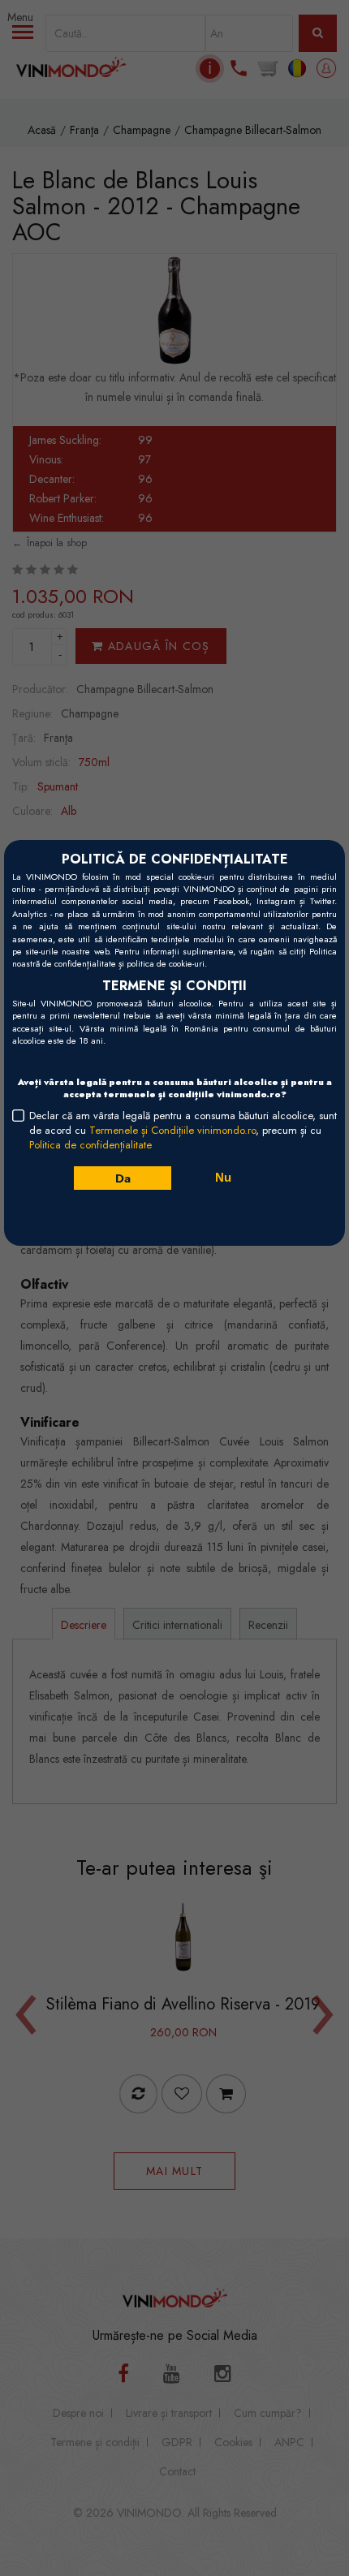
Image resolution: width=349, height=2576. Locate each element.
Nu (223, 1177)
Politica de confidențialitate (90, 1145)
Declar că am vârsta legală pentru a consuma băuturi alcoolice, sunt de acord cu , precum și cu (183, 1131)
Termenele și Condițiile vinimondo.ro (172, 1130)
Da (122, 1178)
